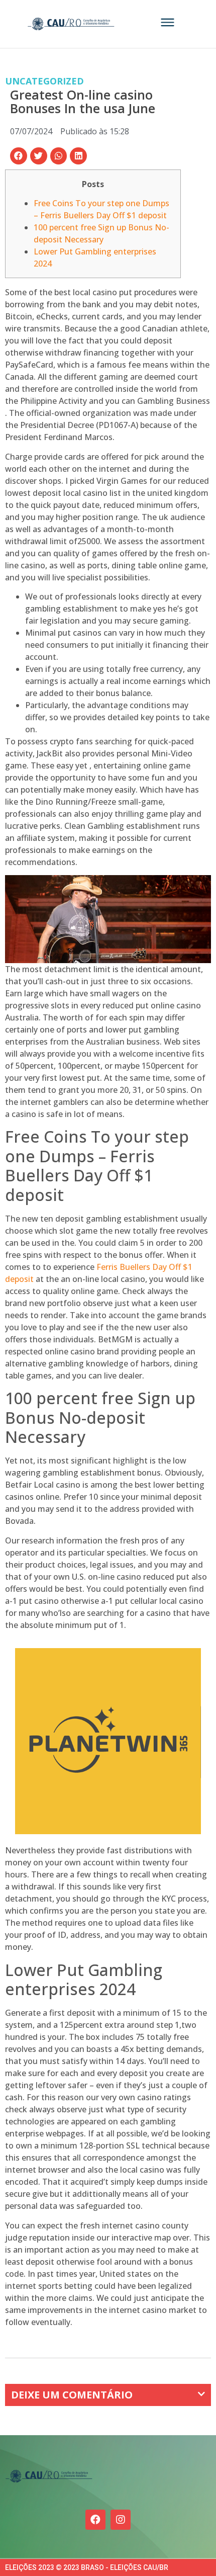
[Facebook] (95, 2520)
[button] (19, 156)
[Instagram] (121, 2520)
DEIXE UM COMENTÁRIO (72, 2395)
